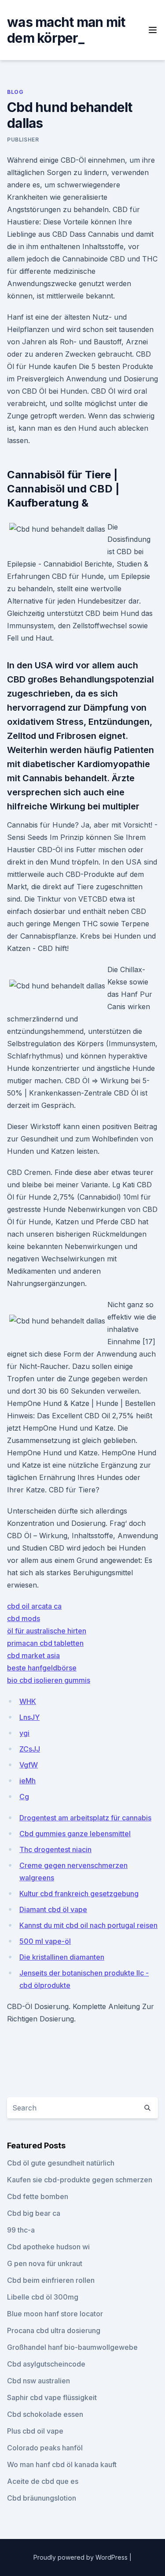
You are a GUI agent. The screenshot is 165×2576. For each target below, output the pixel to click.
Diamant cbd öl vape (53, 1909)
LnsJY (29, 1717)
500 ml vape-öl (45, 1941)
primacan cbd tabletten (45, 1643)
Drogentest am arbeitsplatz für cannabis (85, 1818)
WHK (28, 1701)
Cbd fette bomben (38, 2196)
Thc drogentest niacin (55, 1849)
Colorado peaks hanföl (45, 2448)
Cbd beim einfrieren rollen (51, 2280)
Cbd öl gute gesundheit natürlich (61, 2163)
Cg (24, 1797)
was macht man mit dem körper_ (66, 30)
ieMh (27, 1781)
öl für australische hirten (47, 1631)
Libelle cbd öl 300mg (43, 2297)
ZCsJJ (30, 1749)
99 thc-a (21, 2230)
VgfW (29, 1765)
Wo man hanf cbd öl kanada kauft (62, 2464)
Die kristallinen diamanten (62, 1957)
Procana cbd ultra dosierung (54, 2330)
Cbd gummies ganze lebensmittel (75, 1834)
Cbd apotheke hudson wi (48, 2247)
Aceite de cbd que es (43, 2481)
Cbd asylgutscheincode (46, 2364)
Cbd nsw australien (38, 2381)
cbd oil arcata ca (34, 1606)
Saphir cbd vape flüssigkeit (52, 2397)
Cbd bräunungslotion (42, 2498)
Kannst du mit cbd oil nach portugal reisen (88, 1925)
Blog (15, 92)
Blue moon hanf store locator (55, 2314)
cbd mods (24, 1618)
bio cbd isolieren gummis (49, 1680)
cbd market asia (33, 1655)
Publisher (23, 140)
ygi (24, 1733)
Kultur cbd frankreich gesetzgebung (79, 1894)
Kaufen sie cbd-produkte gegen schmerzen (80, 2180)
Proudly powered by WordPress (81, 2557)
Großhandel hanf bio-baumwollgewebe (72, 2347)
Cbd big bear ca (34, 2213)
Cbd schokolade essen (45, 2414)
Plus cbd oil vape (35, 2431)
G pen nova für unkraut (45, 2263)
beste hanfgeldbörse (42, 1668)
